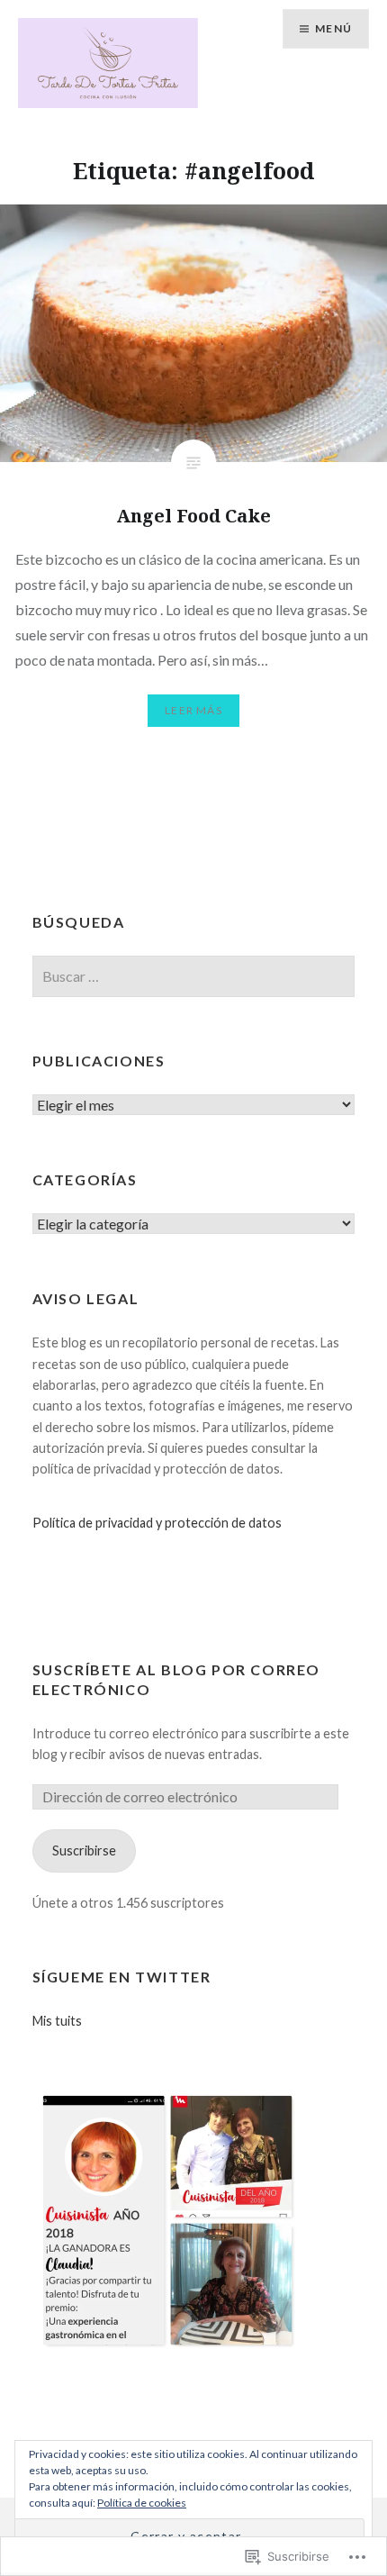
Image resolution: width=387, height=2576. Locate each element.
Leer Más (193, 710)
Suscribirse (84, 1850)
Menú (333, 28)
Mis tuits (57, 2021)
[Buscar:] (194, 977)
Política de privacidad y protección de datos (157, 1523)
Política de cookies (142, 2503)
